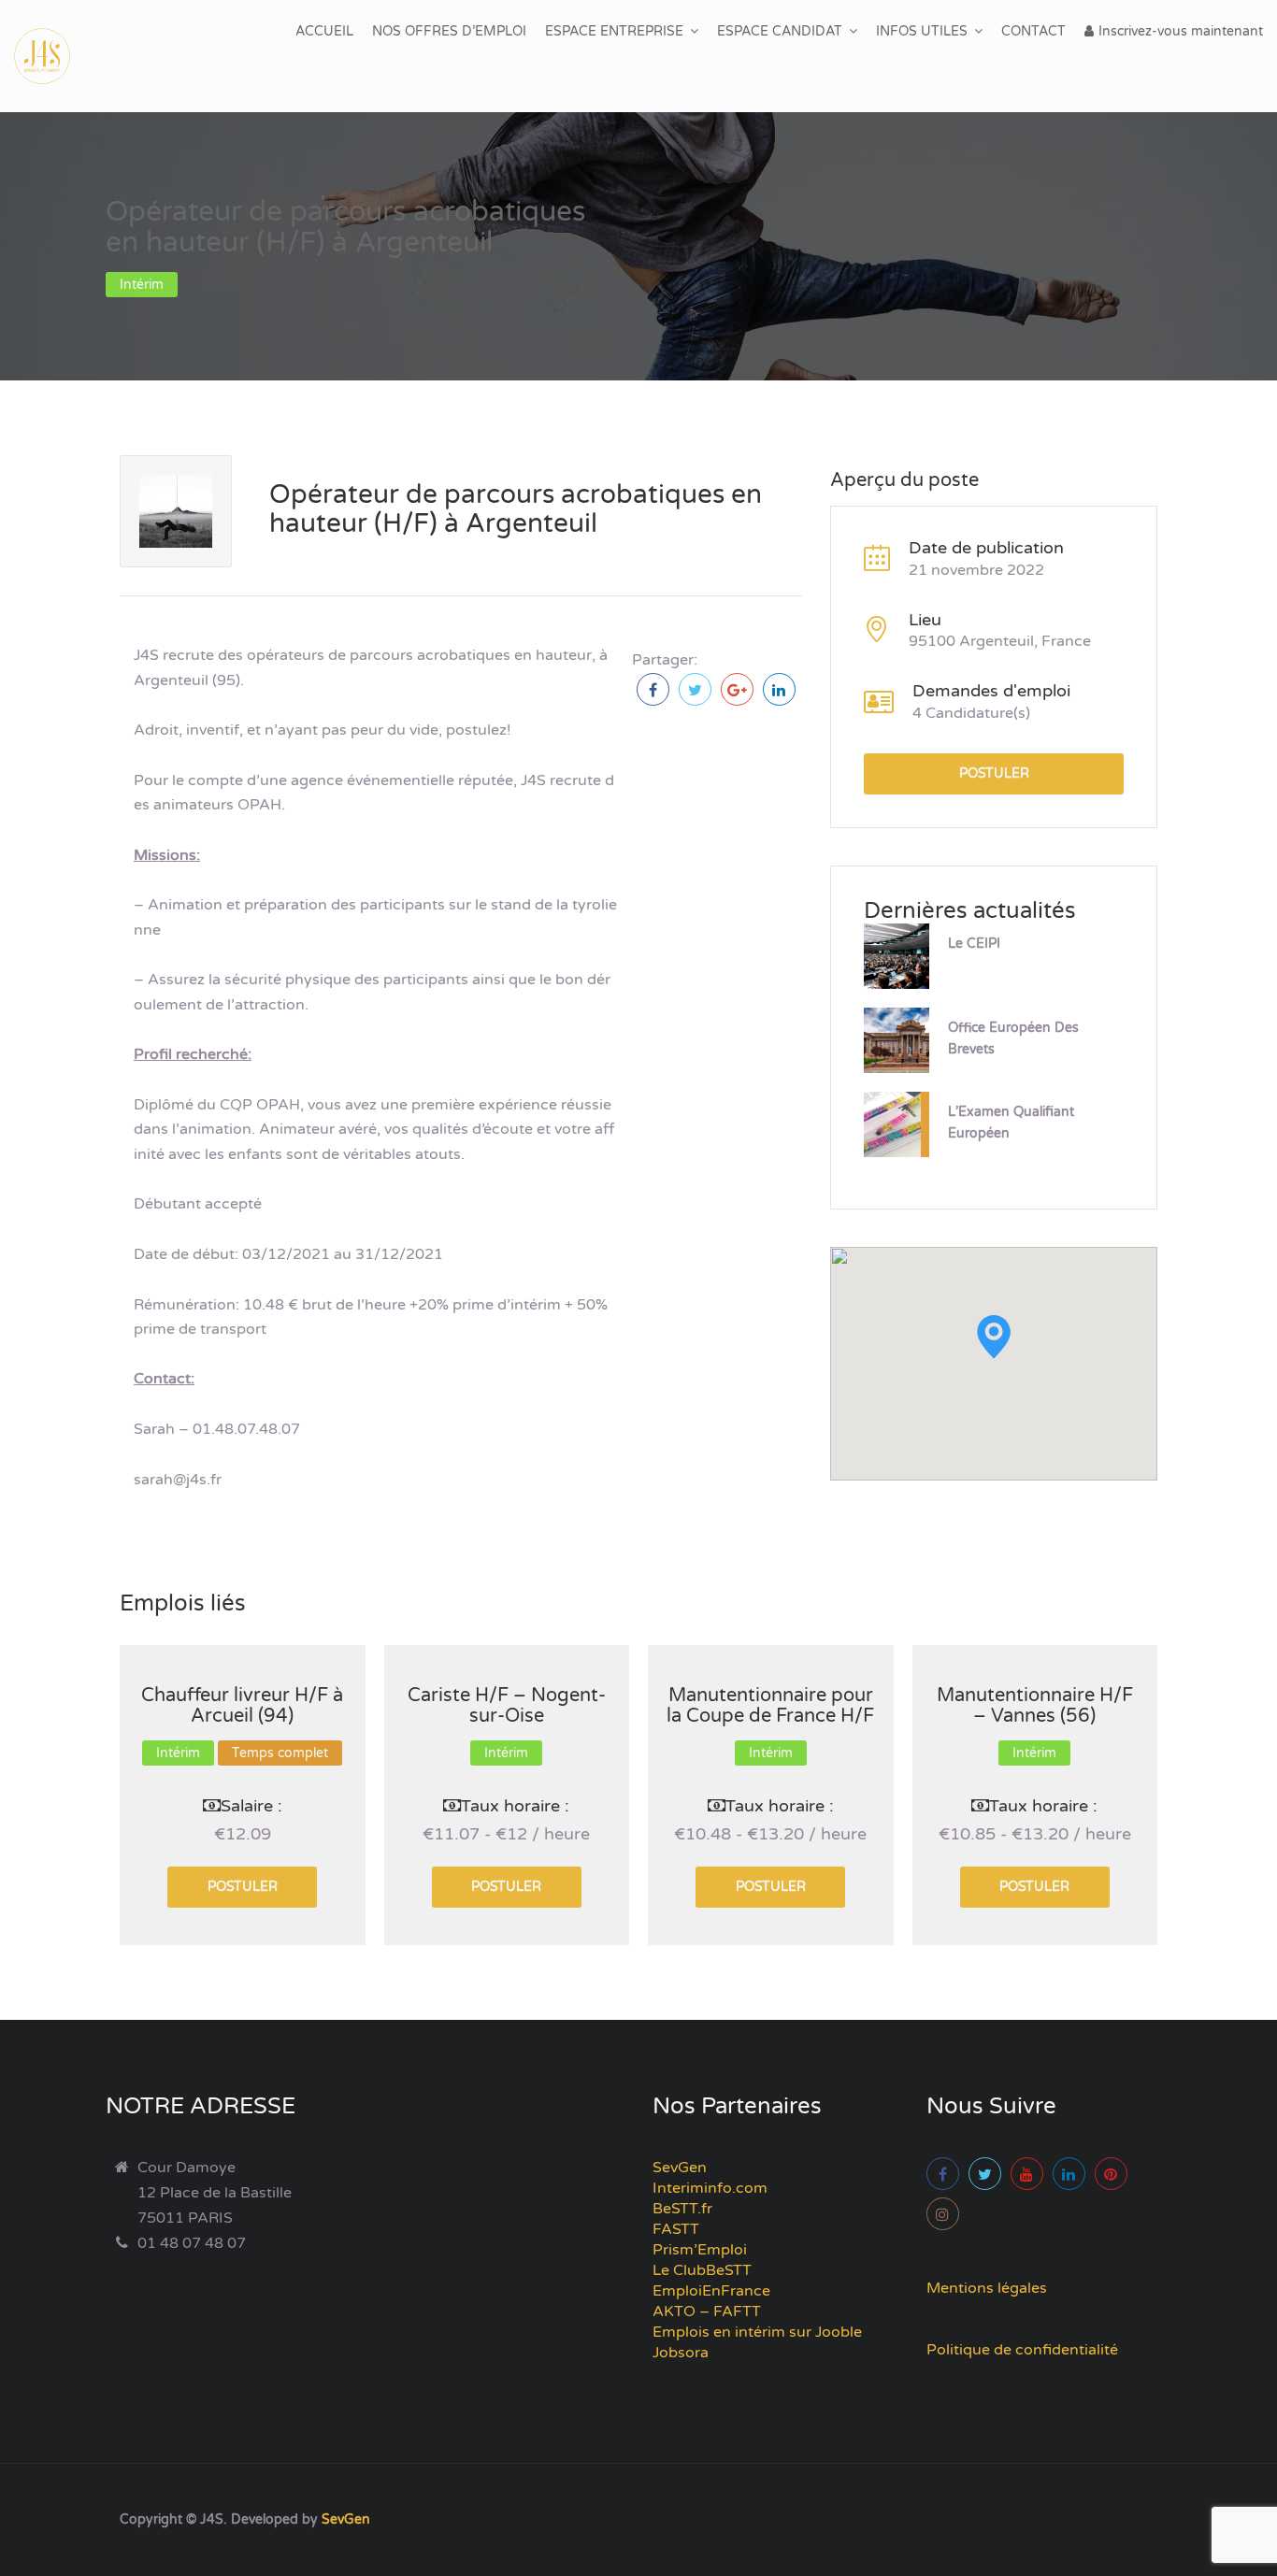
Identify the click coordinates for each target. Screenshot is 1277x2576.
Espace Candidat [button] (780, 31)
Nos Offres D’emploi (449, 31)
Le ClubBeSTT (702, 2270)
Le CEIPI (974, 944)
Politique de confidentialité (1022, 2350)
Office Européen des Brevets (1013, 1038)
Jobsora (681, 2353)
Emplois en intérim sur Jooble (757, 2332)
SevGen (680, 2168)
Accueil (324, 31)
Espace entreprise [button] (614, 31)
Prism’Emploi (700, 2250)
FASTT (676, 2229)
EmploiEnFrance (711, 2291)
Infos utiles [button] (922, 31)
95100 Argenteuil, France (1000, 641)
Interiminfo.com (710, 2188)
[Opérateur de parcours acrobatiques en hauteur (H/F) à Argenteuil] (653, 689)
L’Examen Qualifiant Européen (1011, 1123)
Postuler (994, 773)
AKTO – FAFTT (707, 2311)
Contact (1033, 31)
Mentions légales (987, 2288)
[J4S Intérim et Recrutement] (56, 56)
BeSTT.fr (682, 2209)
